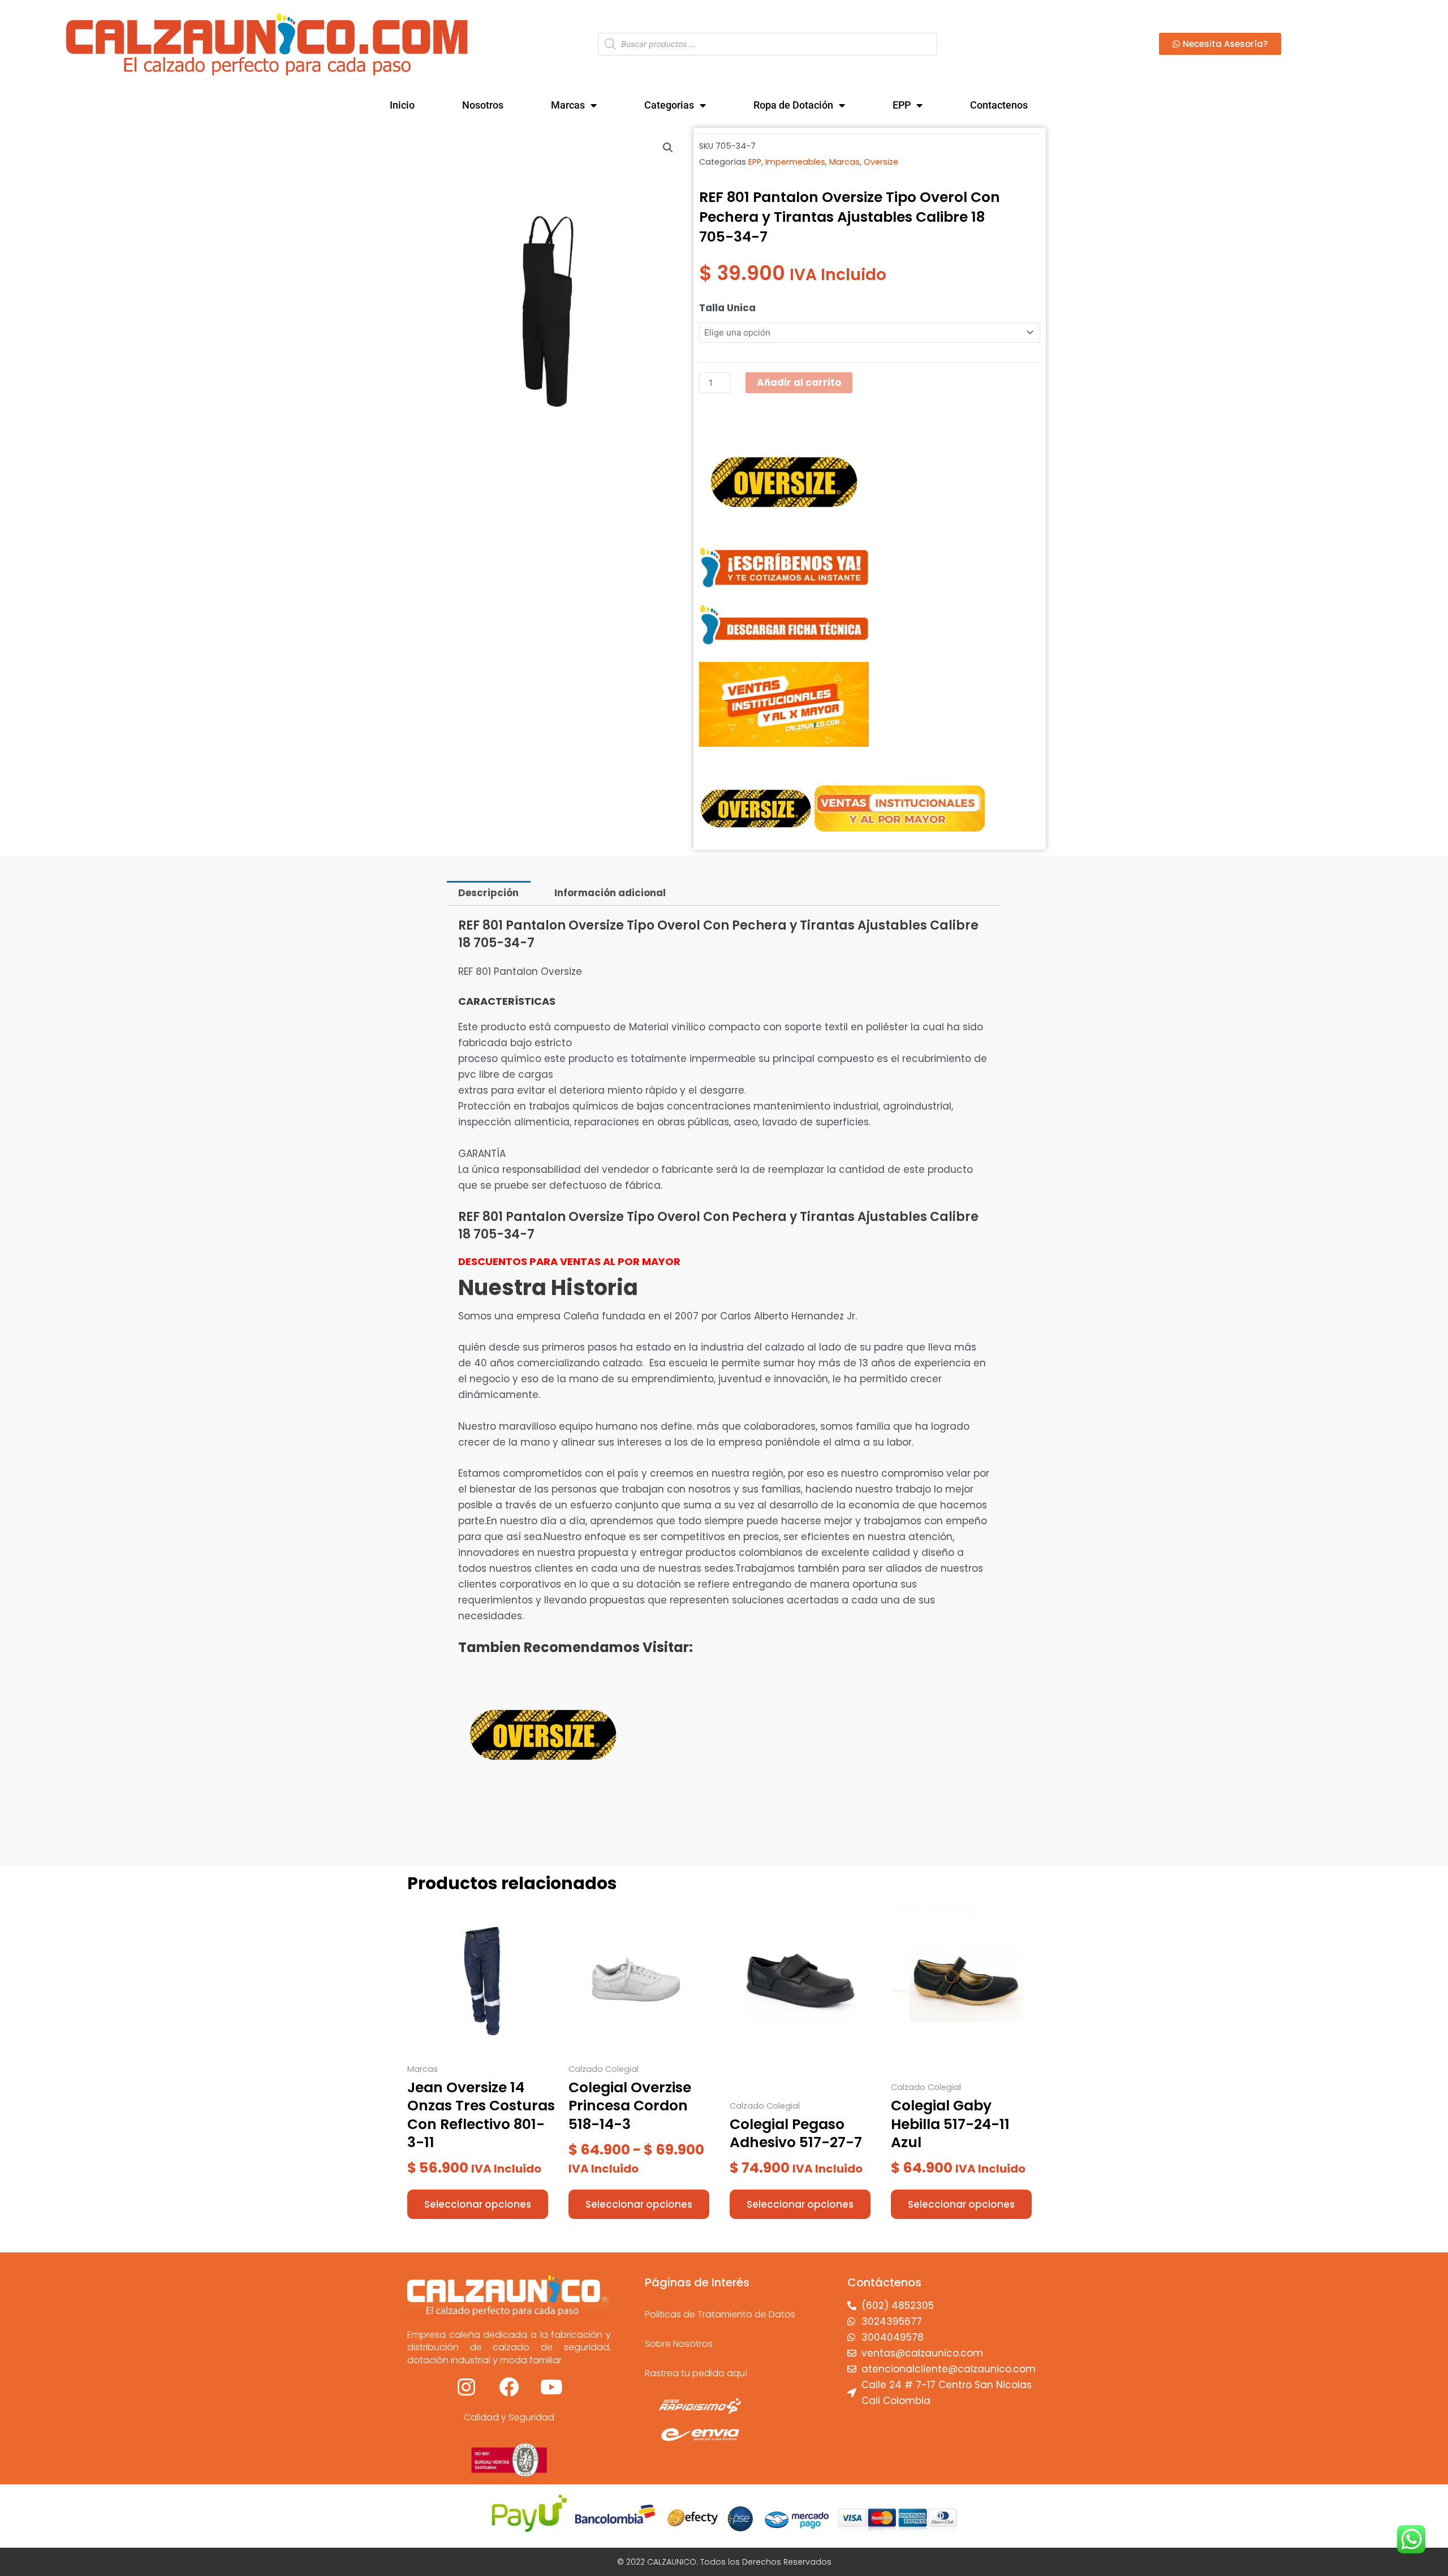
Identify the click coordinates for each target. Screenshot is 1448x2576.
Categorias (669, 105)
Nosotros (483, 105)
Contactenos (999, 105)
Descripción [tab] (488, 893)
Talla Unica (727, 308)
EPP (902, 105)
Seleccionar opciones (478, 2204)
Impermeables (795, 162)
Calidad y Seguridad (509, 2417)
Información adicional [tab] (610, 893)
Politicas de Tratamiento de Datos (720, 2314)
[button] (668, 148)
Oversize (881, 162)
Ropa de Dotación (793, 105)
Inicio (402, 105)
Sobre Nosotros (679, 2344)
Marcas (568, 105)
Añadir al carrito (799, 382)
